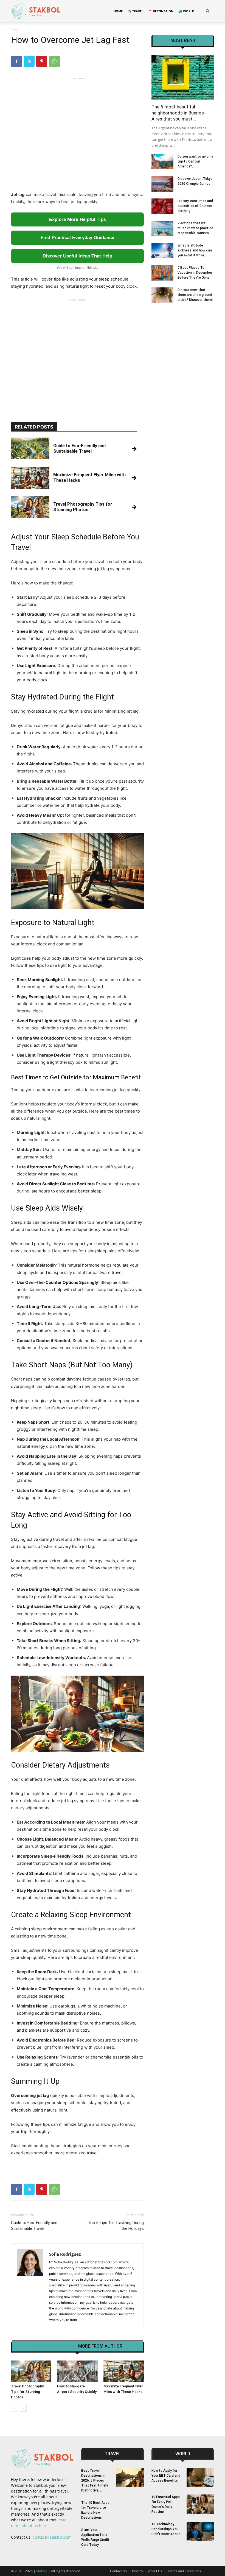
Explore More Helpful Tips (78, 219)
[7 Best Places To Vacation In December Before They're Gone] (162, 273)
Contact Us (118, 2571)
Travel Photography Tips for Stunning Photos (27, 2392)
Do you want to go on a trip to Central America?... (195, 161)
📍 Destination (161, 11)
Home (118, 11)
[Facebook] (16, 61)
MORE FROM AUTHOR (100, 2346)
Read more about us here (39, 2523)
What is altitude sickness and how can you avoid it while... (195, 250)
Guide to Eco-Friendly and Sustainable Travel (34, 2226)
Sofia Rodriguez (65, 2254)
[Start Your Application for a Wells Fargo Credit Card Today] (130, 2537)
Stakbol (42, 2571)
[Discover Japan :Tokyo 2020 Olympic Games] (162, 184)
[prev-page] (14, 2408)
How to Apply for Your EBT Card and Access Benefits (166, 2476)
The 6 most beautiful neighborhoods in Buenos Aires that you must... (178, 113)
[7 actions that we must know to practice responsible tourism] (162, 228)
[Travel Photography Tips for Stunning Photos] (31, 2371)
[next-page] (23, 2408)
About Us (155, 2571)
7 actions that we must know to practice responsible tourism (195, 228)
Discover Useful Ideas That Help (77, 256)
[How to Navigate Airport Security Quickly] (77, 2371)
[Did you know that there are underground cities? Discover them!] (162, 295)
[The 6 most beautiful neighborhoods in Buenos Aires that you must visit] (183, 78)
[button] (207, 11)
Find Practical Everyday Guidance (77, 238)
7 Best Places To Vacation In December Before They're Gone (195, 273)
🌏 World (186, 11)
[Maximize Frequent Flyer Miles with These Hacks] (124, 2371)
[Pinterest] (42, 61)
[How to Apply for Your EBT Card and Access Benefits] (200, 2478)
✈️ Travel (135, 11)
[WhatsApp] (54, 61)
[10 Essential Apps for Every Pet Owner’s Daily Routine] (200, 2504)
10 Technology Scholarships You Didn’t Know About (166, 2529)
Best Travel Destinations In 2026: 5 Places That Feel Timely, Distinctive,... (95, 2480)
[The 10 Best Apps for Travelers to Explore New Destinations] (130, 2510)
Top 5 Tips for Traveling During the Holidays (116, 2226)
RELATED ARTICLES (53, 2346)
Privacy (137, 2571)
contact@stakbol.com (52, 2537)
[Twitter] (29, 61)
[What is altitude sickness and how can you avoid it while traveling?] (162, 251)
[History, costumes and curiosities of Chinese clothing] (162, 206)
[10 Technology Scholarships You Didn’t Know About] (200, 2531)
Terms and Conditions (184, 2571)
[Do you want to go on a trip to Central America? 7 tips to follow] (162, 162)
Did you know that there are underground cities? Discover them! (195, 295)
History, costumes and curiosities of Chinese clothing (195, 206)
